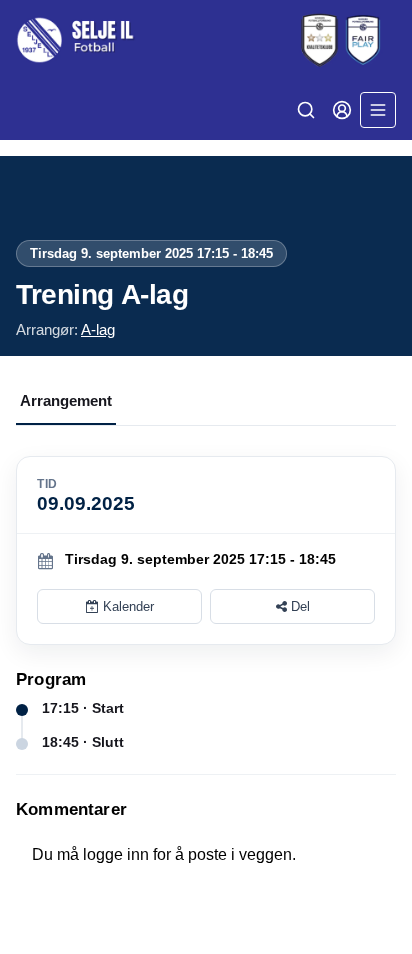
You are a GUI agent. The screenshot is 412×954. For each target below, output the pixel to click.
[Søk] (306, 110)
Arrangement (66, 400)
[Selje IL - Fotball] (206, 40)
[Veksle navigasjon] (378, 110)
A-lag (98, 329)
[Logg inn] (342, 110)
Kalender (126, 606)
